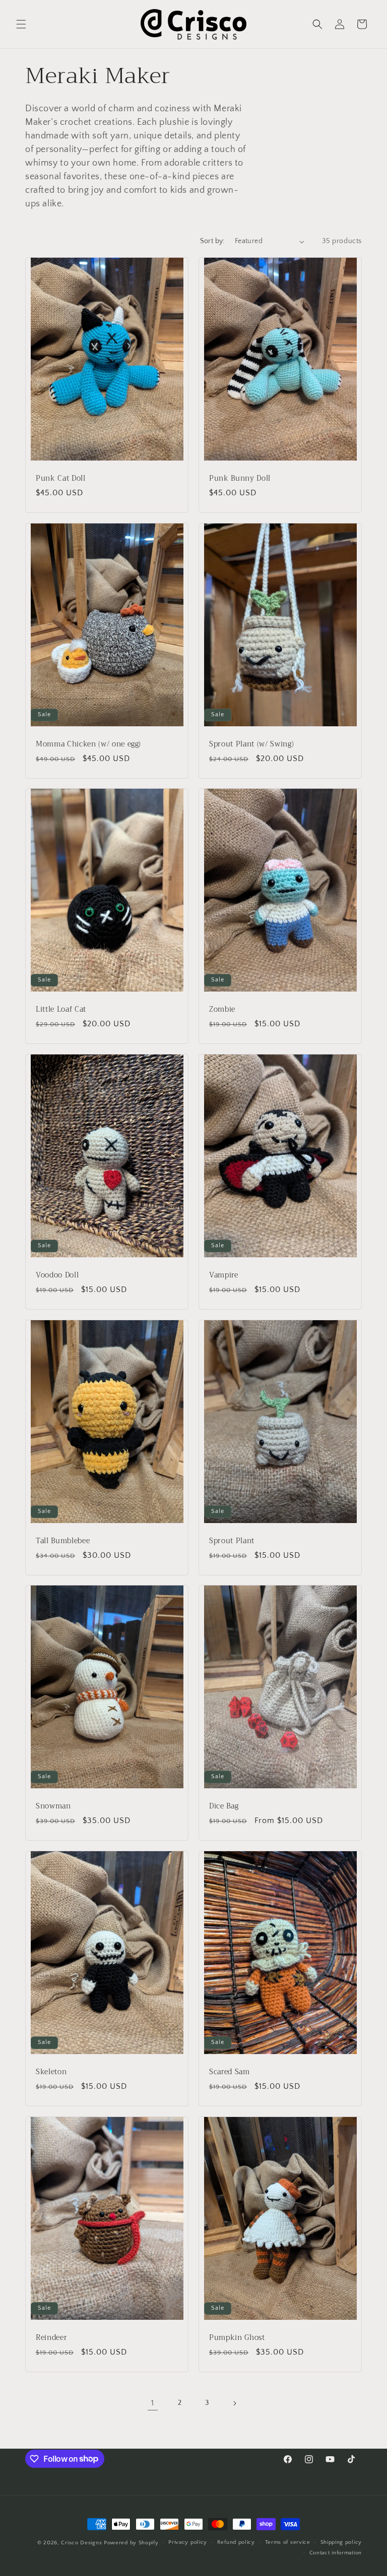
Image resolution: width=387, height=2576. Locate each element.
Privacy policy (188, 2542)
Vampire (224, 1275)
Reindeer (51, 2337)
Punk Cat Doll (61, 479)
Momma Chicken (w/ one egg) (88, 744)
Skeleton (51, 2072)
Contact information (336, 2553)
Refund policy (236, 2542)
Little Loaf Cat (61, 1010)
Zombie (222, 1010)
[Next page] (234, 2403)
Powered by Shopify (131, 2543)
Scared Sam (230, 2072)
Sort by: (212, 241)
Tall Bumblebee (63, 1541)
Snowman (53, 1806)
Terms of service (288, 2542)
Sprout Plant (232, 1541)
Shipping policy (341, 2542)
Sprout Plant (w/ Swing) (251, 744)
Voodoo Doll (57, 1275)
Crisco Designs (81, 2543)
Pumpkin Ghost (237, 2337)
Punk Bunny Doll (240, 479)
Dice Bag (224, 1806)
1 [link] (153, 2403)
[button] (21, 24)
